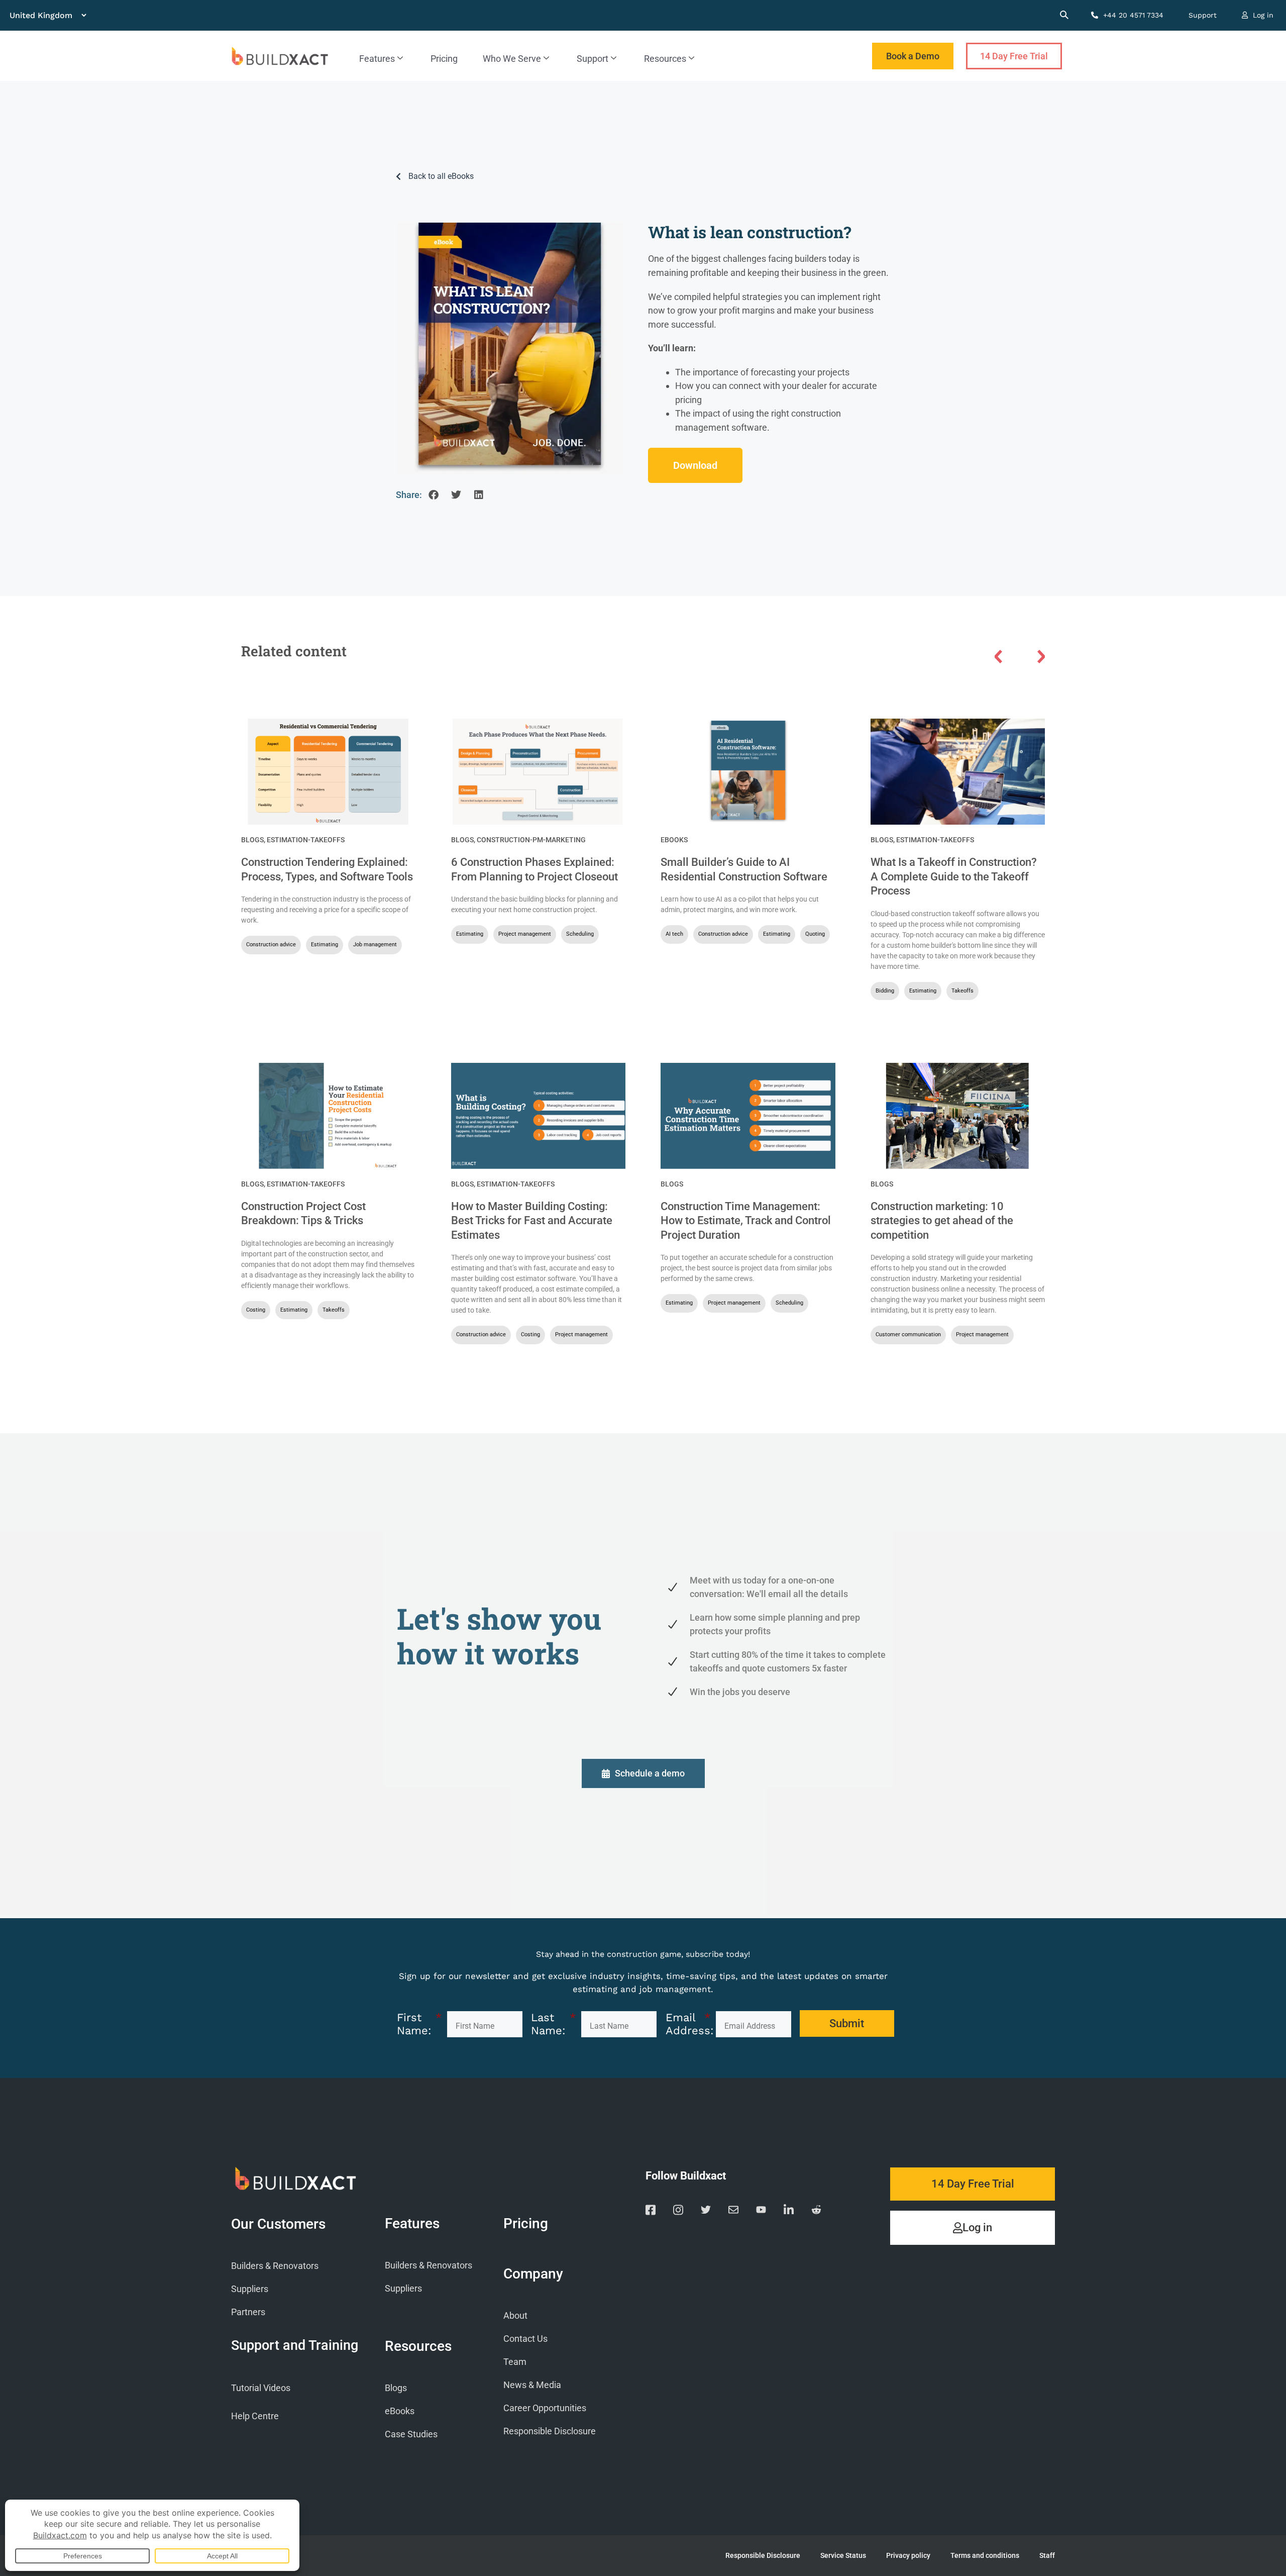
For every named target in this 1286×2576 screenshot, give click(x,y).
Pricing (444, 59)
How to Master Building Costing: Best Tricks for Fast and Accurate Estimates (532, 1221)
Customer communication (908, 1334)
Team (515, 2362)
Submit (847, 2023)
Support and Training (295, 2345)
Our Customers (278, 2224)
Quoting (815, 934)
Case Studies (411, 2434)
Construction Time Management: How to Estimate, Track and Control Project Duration (746, 1221)
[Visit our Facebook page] (651, 2212)
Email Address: (688, 2024)
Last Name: (554, 2024)
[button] (433, 495)
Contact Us (525, 2339)
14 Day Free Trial (1014, 56)
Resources (665, 59)
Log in (1262, 15)
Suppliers (250, 2289)
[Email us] (733, 2212)
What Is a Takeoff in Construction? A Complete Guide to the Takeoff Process (954, 876)
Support (1203, 15)
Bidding (885, 991)
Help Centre (255, 2416)
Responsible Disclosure (550, 2431)
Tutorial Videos (261, 2388)
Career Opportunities (545, 2408)
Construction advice (271, 945)
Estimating (325, 945)
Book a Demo (913, 56)
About (515, 2315)
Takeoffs (962, 991)
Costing (256, 1310)
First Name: (419, 2024)
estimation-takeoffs (306, 840)
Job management (375, 945)
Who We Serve (512, 59)
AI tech (674, 934)
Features (377, 59)
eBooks (674, 840)
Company (533, 2274)
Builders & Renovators (275, 2266)
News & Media (532, 2385)
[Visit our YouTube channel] (761, 2212)
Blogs (252, 840)
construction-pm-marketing (531, 840)
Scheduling (580, 934)
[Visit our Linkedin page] (789, 2212)
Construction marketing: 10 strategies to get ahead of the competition (942, 1221)
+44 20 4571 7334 (1132, 15)
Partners (248, 2312)
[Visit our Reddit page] (816, 2212)
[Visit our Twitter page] (706, 2212)
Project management (525, 934)
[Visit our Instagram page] (678, 2212)
